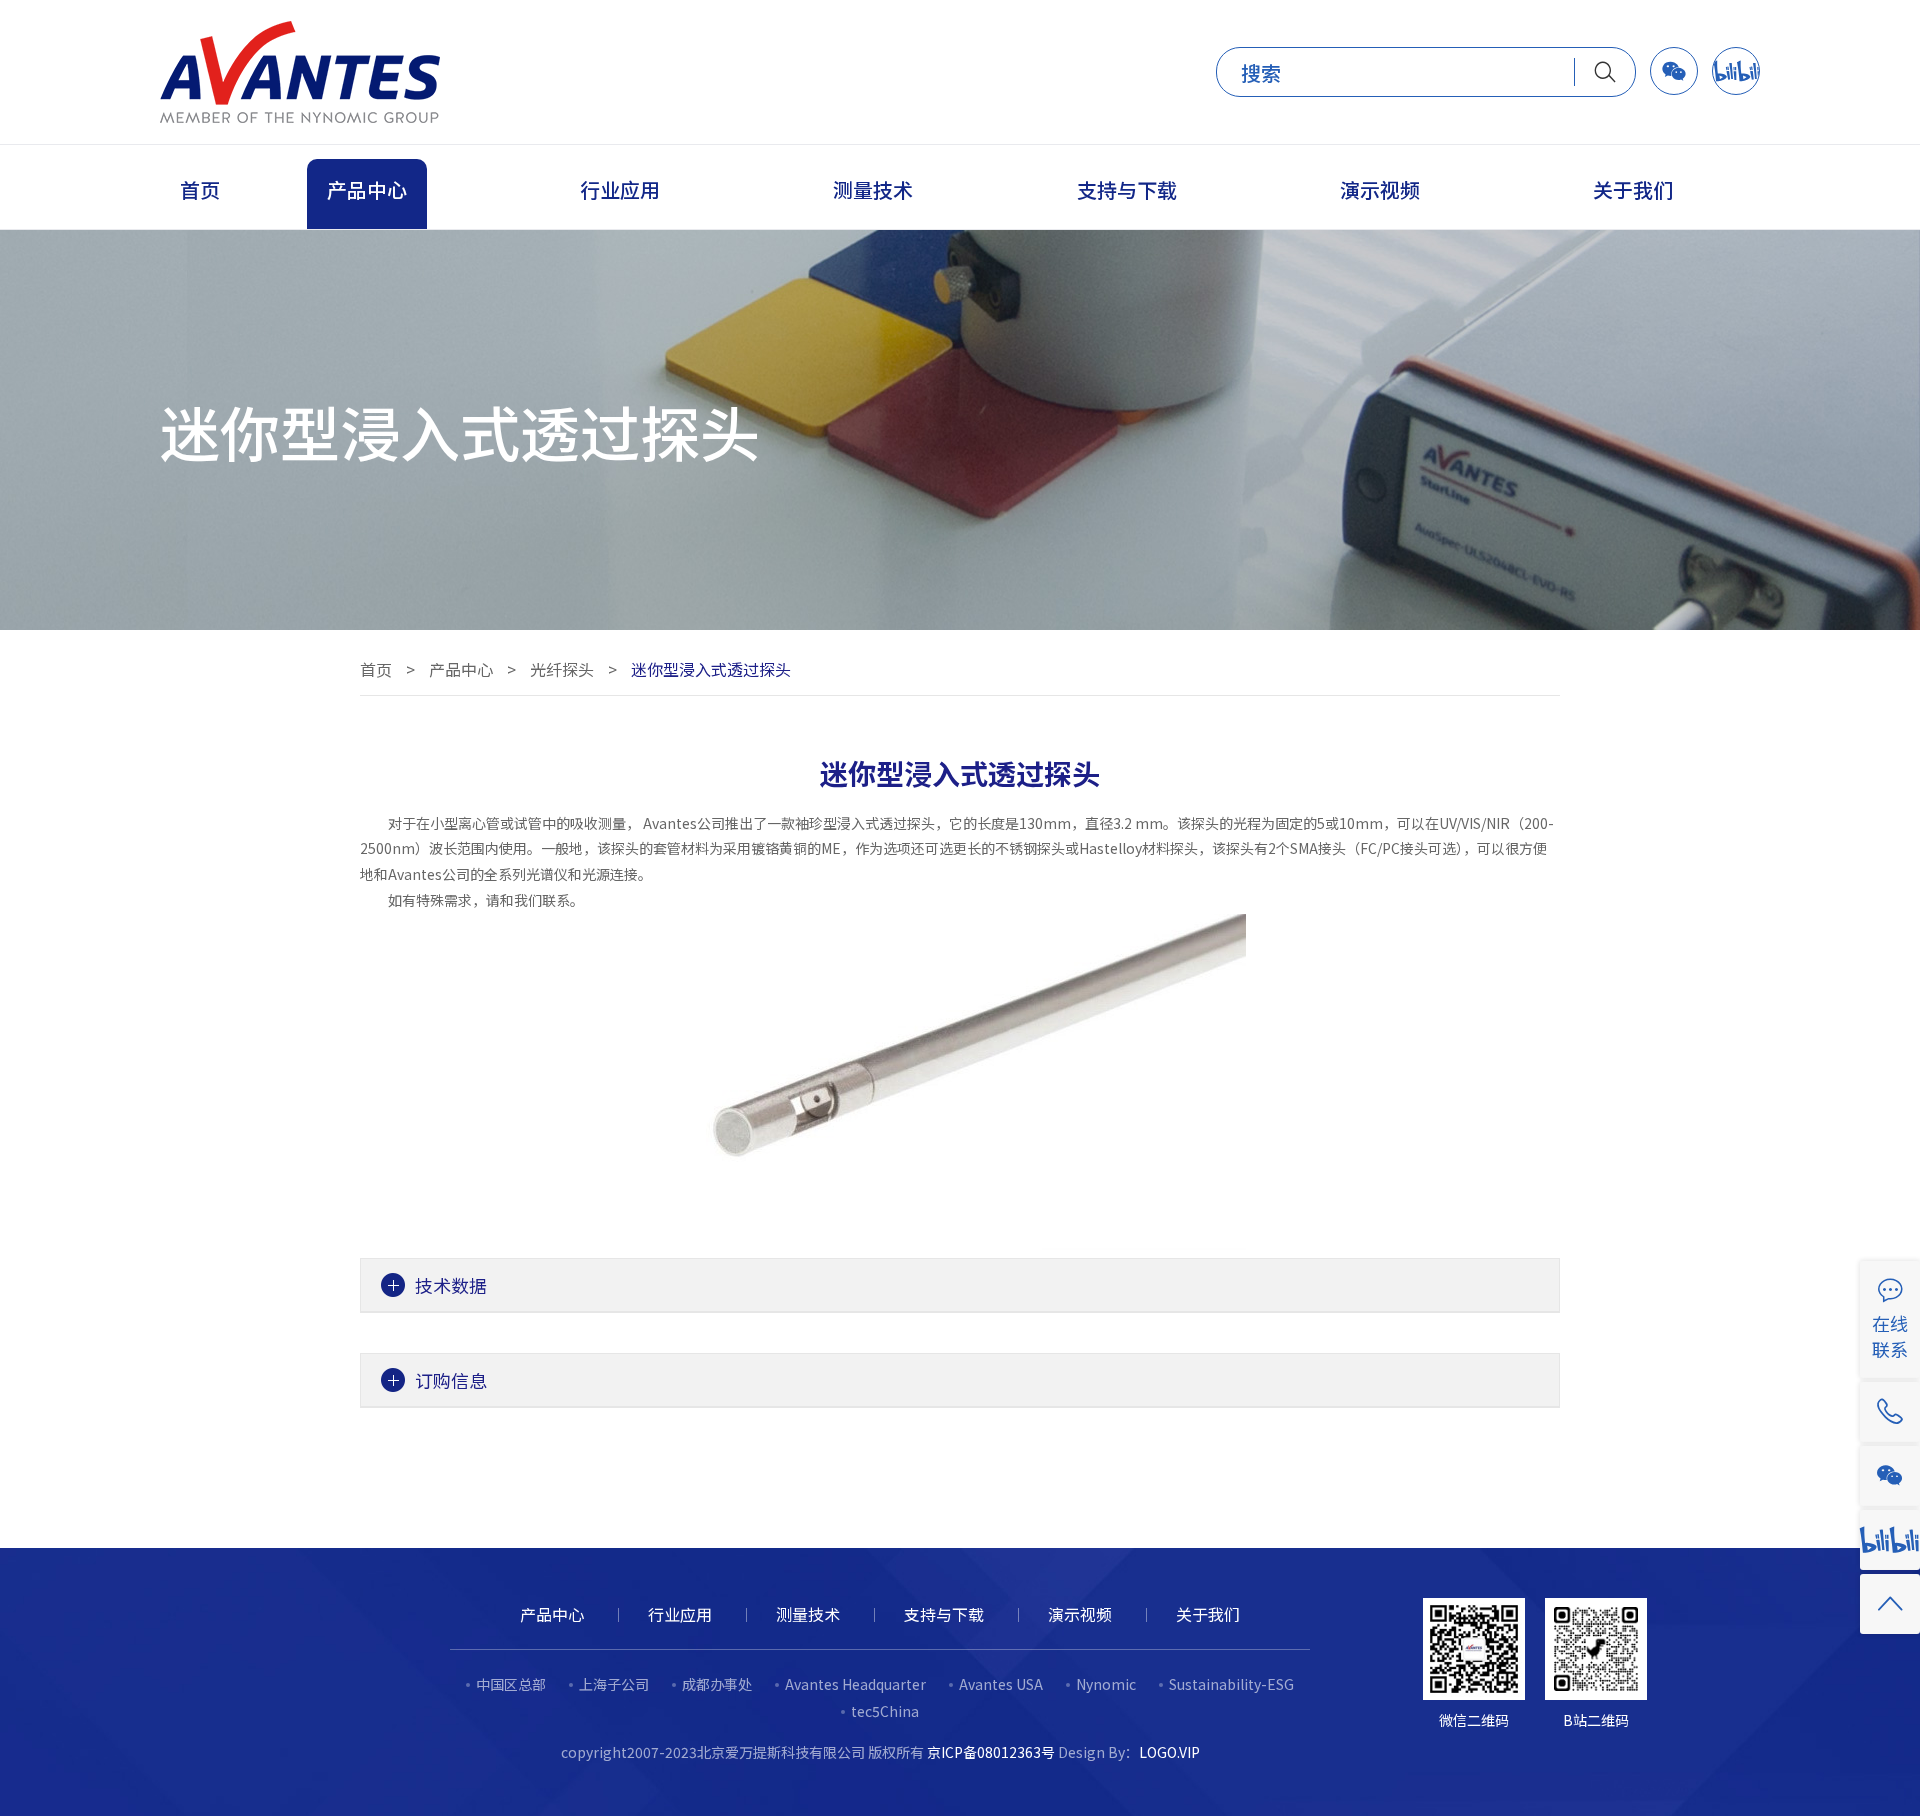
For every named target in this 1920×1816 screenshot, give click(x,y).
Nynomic (1106, 1684)
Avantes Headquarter (855, 1684)
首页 (376, 669)
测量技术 (808, 1614)
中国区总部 (511, 1684)
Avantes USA (1001, 1684)
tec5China (885, 1711)
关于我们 (1208, 1614)
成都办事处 (717, 1684)
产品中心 (461, 669)
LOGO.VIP (1169, 1752)
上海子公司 (614, 1684)
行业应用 (680, 1614)
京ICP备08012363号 (991, 1752)
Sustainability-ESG (1231, 1684)
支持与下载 (944, 1614)
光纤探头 (562, 669)
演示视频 (1080, 1614)
